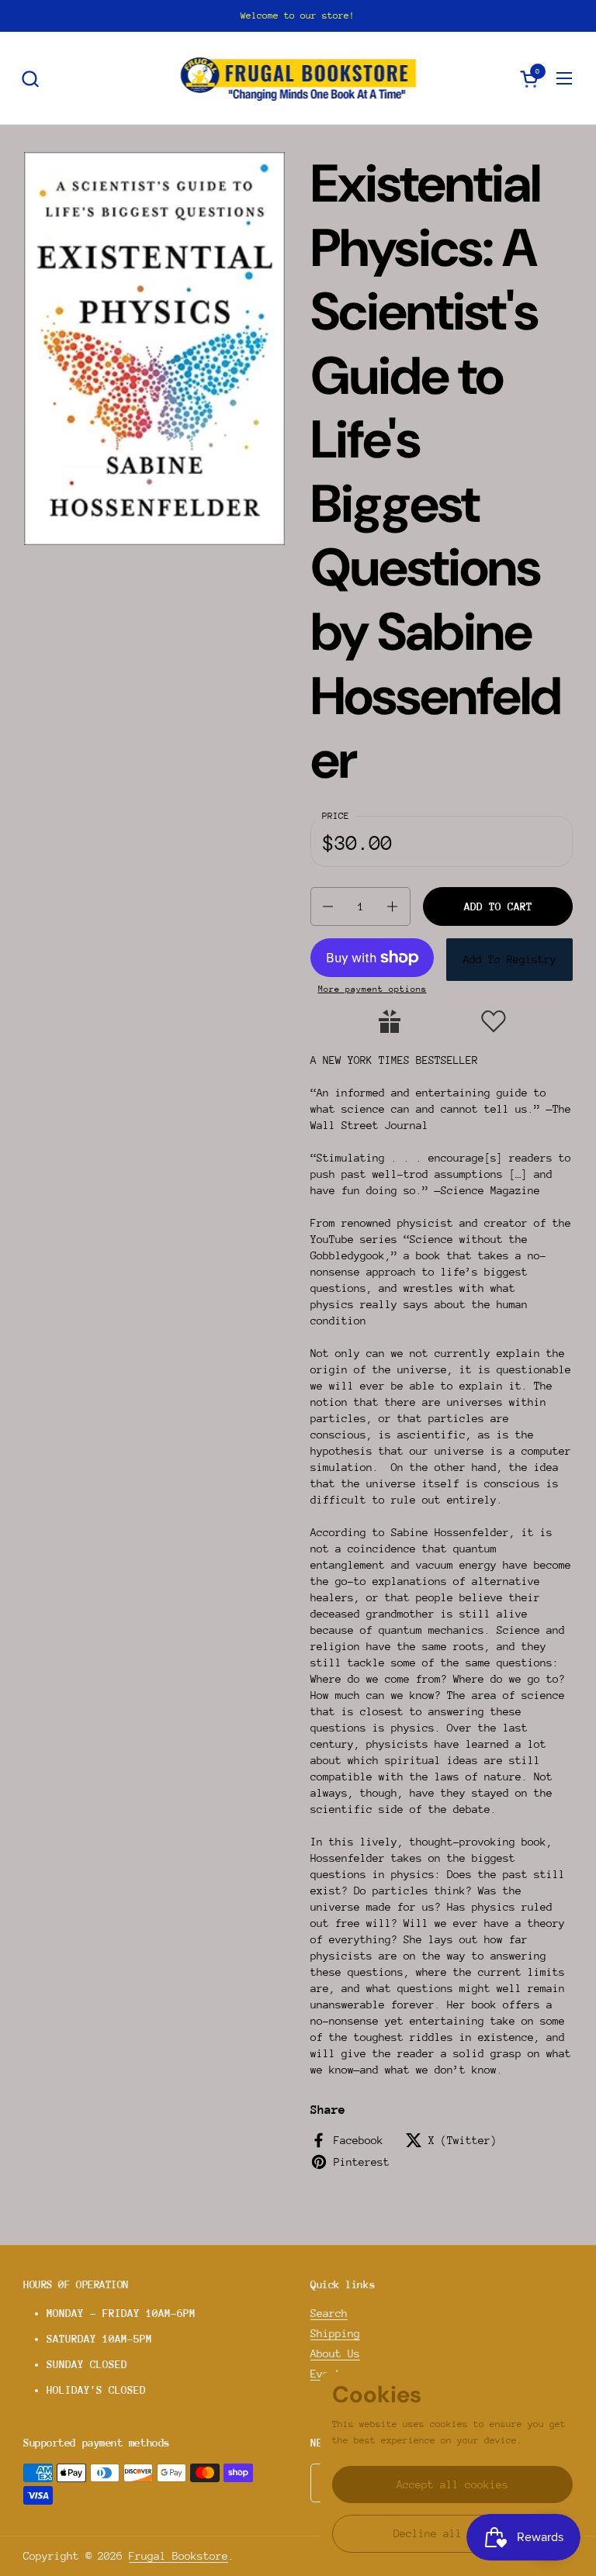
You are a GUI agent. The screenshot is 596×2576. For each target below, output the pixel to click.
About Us (335, 2353)
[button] (30, 79)
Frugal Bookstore (178, 2556)
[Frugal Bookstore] (298, 78)
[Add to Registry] (390, 1021)
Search (329, 2313)
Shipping (335, 2333)
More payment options (372, 989)
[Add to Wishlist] (494, 1021)
